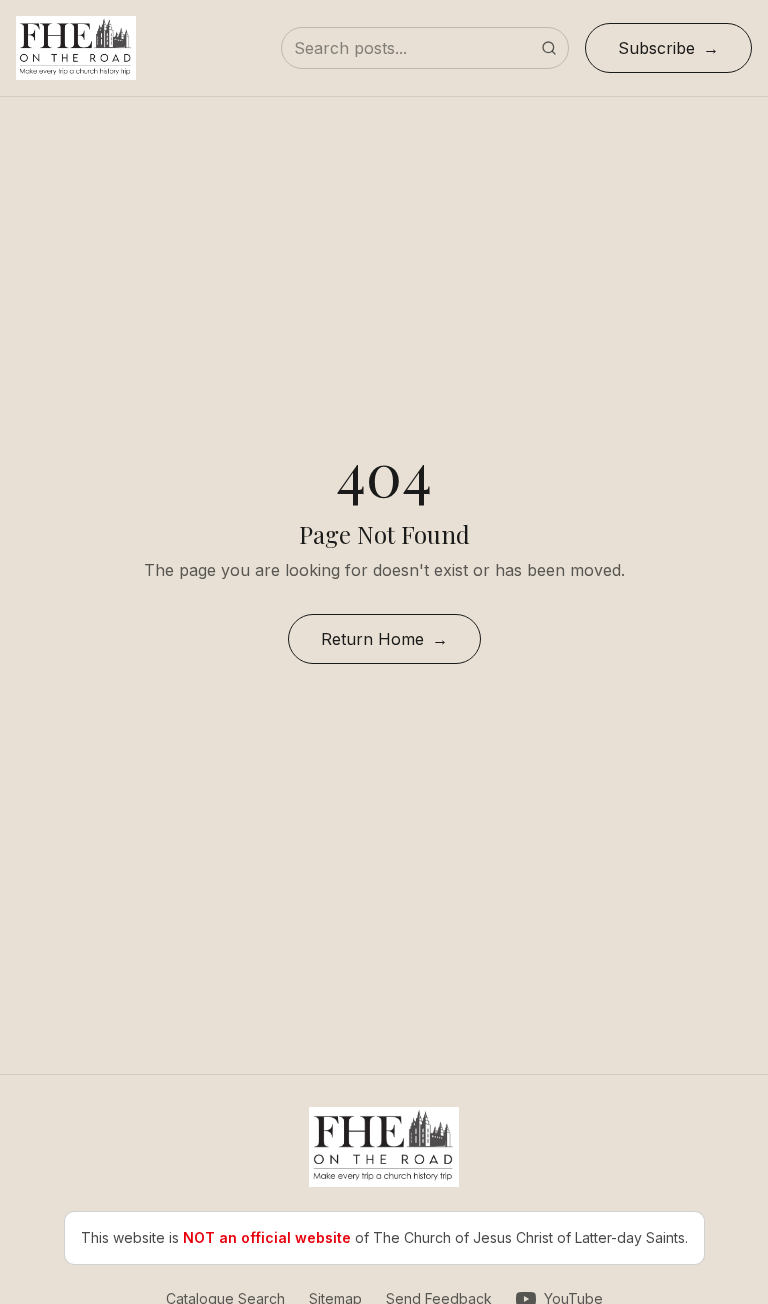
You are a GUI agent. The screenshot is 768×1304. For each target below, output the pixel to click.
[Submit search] (549, 48)
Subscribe (656, 48)
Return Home (372, 639)
